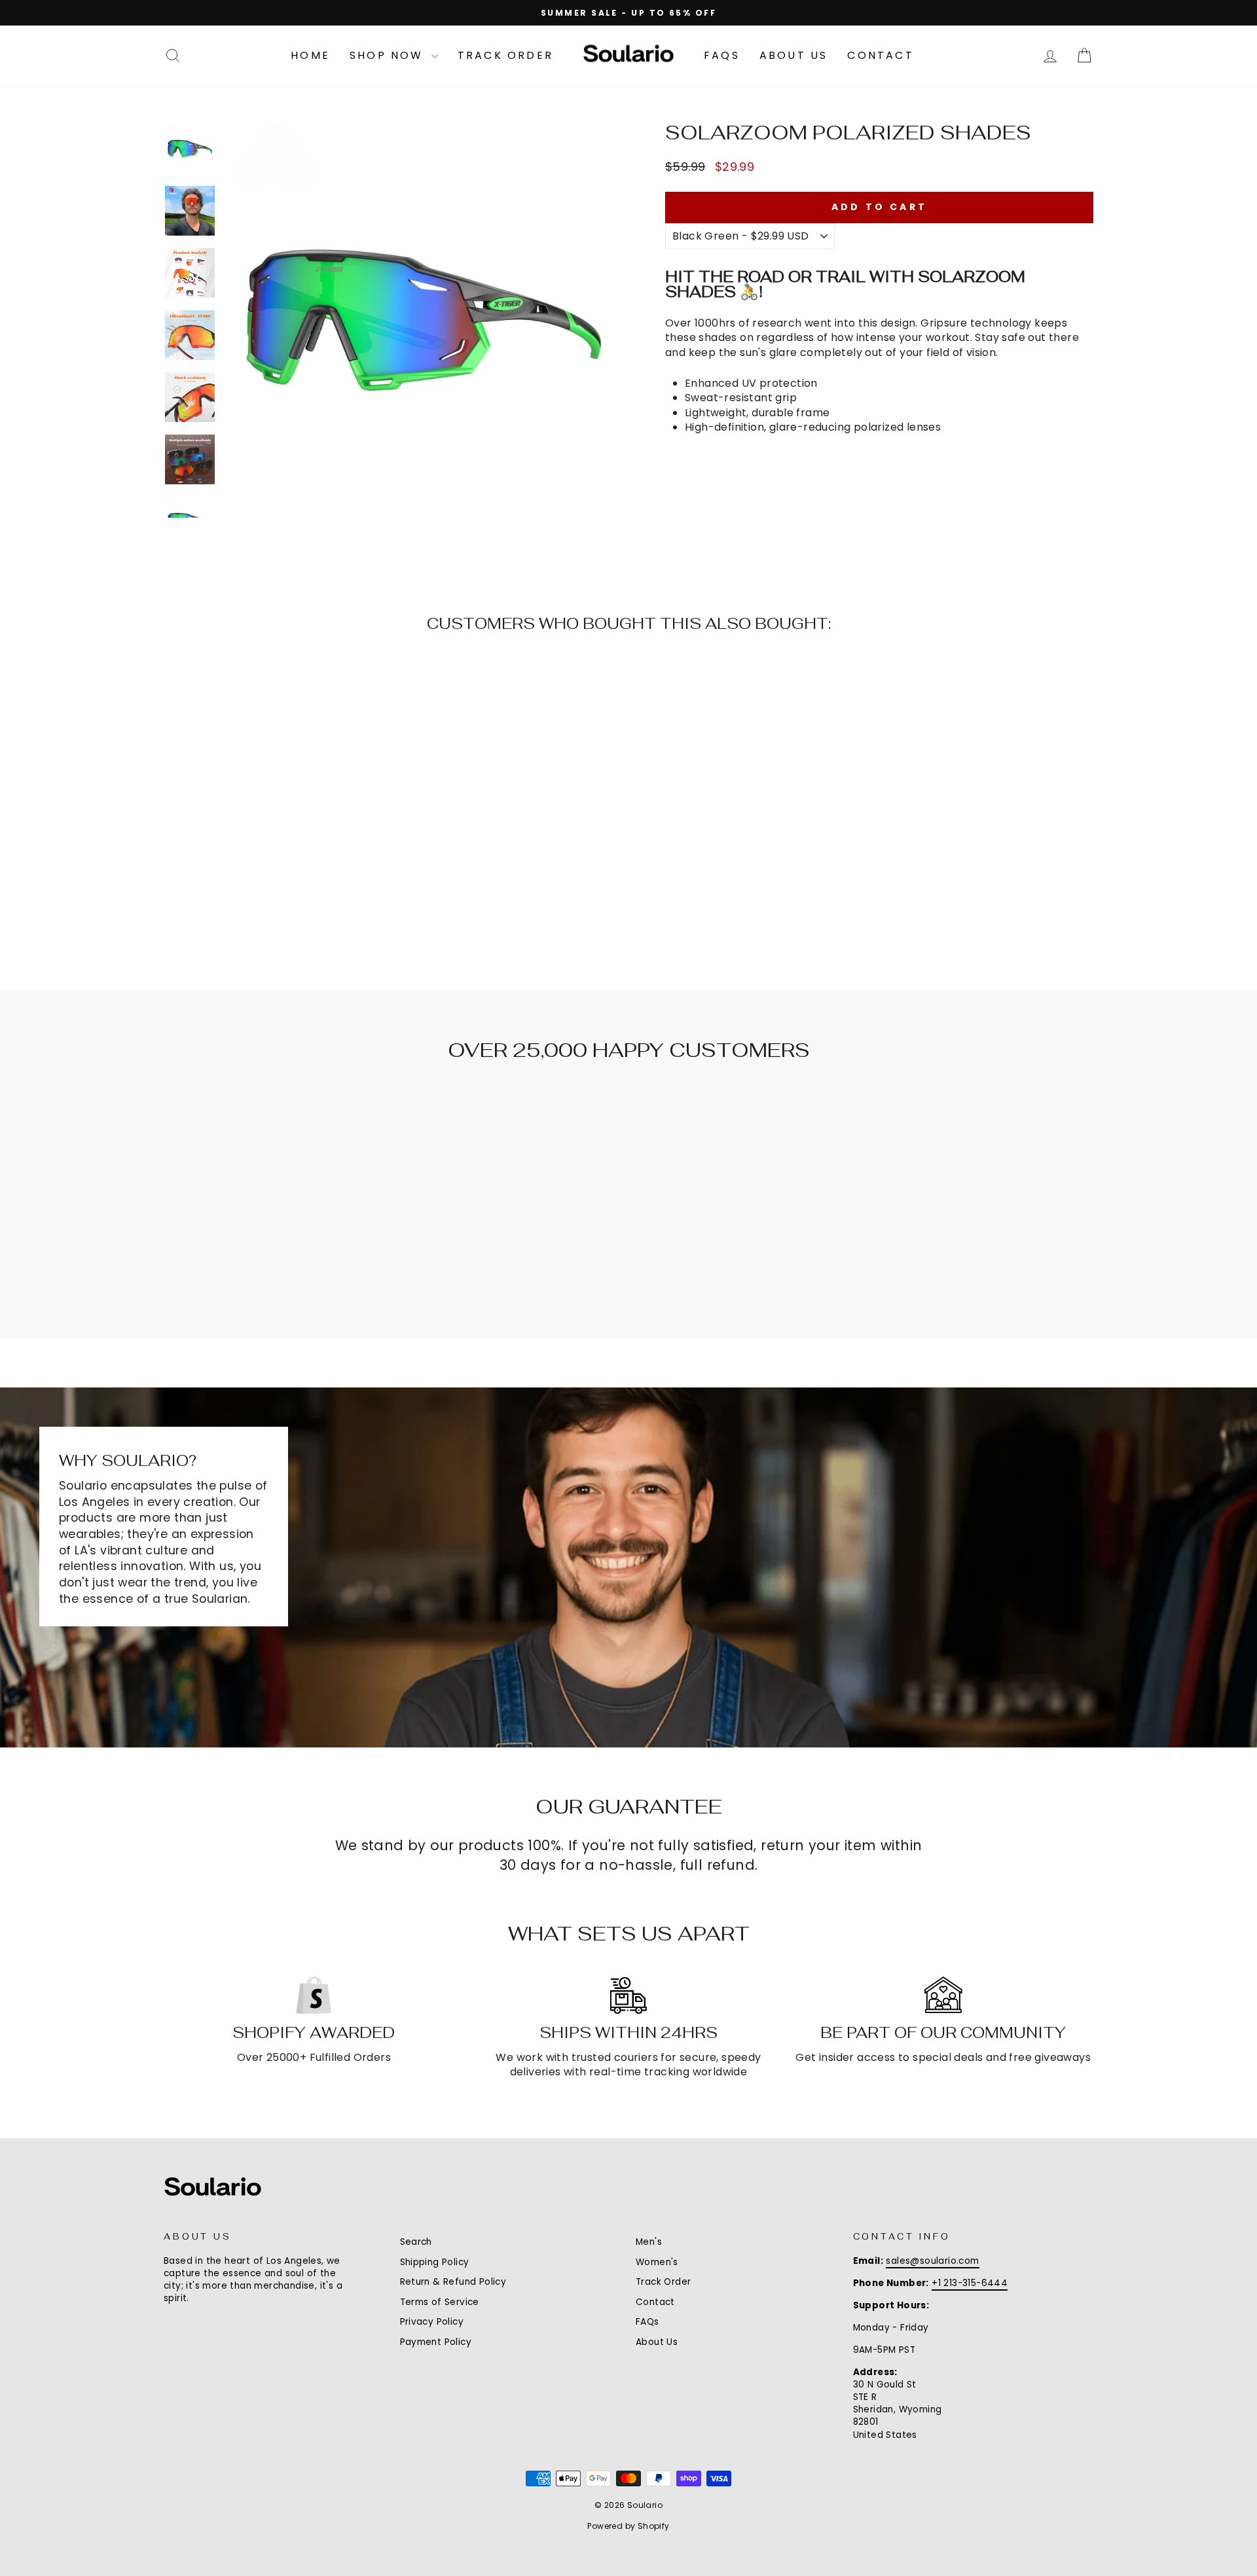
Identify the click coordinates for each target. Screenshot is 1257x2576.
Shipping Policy (435, 2262)
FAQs (722, 55)
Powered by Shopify (628, 2526)
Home (310, 55)
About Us (794, 55)
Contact (880, 55)
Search (416, 2242)
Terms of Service (440, 2302)
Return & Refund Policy (453, 2282)
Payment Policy (436, 2342)
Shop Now (389, 55)
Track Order (505, 55)
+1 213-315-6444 (970, 2283)
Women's (657, 2262)
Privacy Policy (432, 2322)
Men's (649, 2242)
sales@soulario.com (932, 2261)
